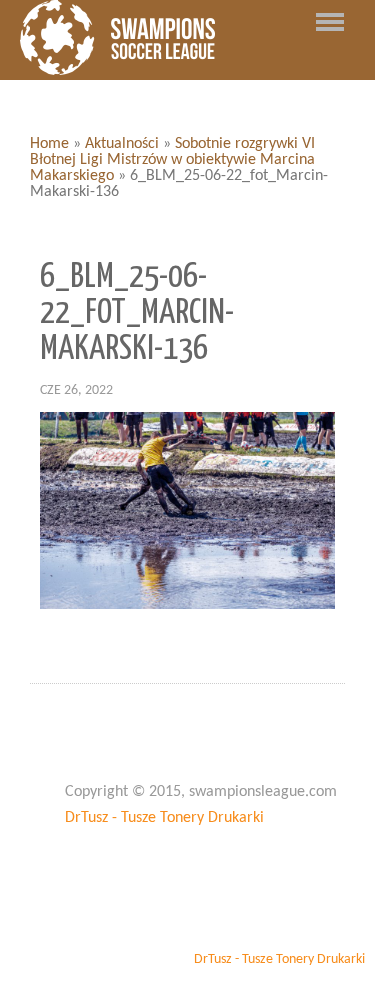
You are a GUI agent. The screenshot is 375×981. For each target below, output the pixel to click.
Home (49, 144)
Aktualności (122, 144)
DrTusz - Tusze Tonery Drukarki (164, 818)
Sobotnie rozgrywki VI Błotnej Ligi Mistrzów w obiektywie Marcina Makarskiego (172, 160)
